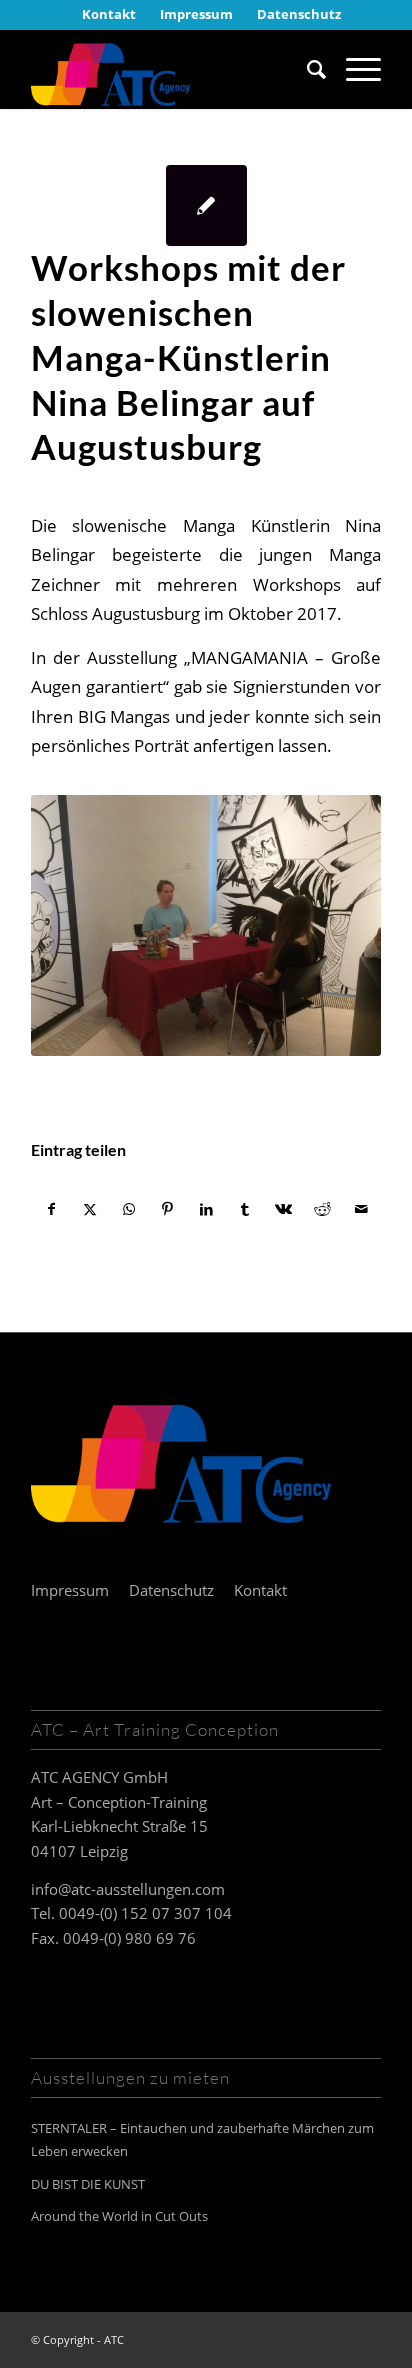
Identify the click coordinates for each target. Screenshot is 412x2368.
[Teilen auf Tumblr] (245, 1209)
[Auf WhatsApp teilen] (129, 1209)
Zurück (76, 925)
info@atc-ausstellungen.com (128, 1889)
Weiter (336, 925)
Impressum (70, 1590)
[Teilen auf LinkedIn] (207, 1209)
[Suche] (306, 69)
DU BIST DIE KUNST (88, 2184)
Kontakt (260, 1590)
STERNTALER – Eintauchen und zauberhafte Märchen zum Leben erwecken (202, 2139)
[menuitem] (109, 14)
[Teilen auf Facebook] (51, 1209)
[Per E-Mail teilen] (361, 1209)
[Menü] (353, 69)
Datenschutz (171, 1590)
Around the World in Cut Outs (119, 2216)
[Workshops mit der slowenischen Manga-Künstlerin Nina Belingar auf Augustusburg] (206, 205)
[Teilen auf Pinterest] (168, 1209)
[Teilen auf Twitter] (91, 1209)
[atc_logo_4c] (171, 69)
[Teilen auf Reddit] (323, 1209)
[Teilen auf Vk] (284, 1209)
